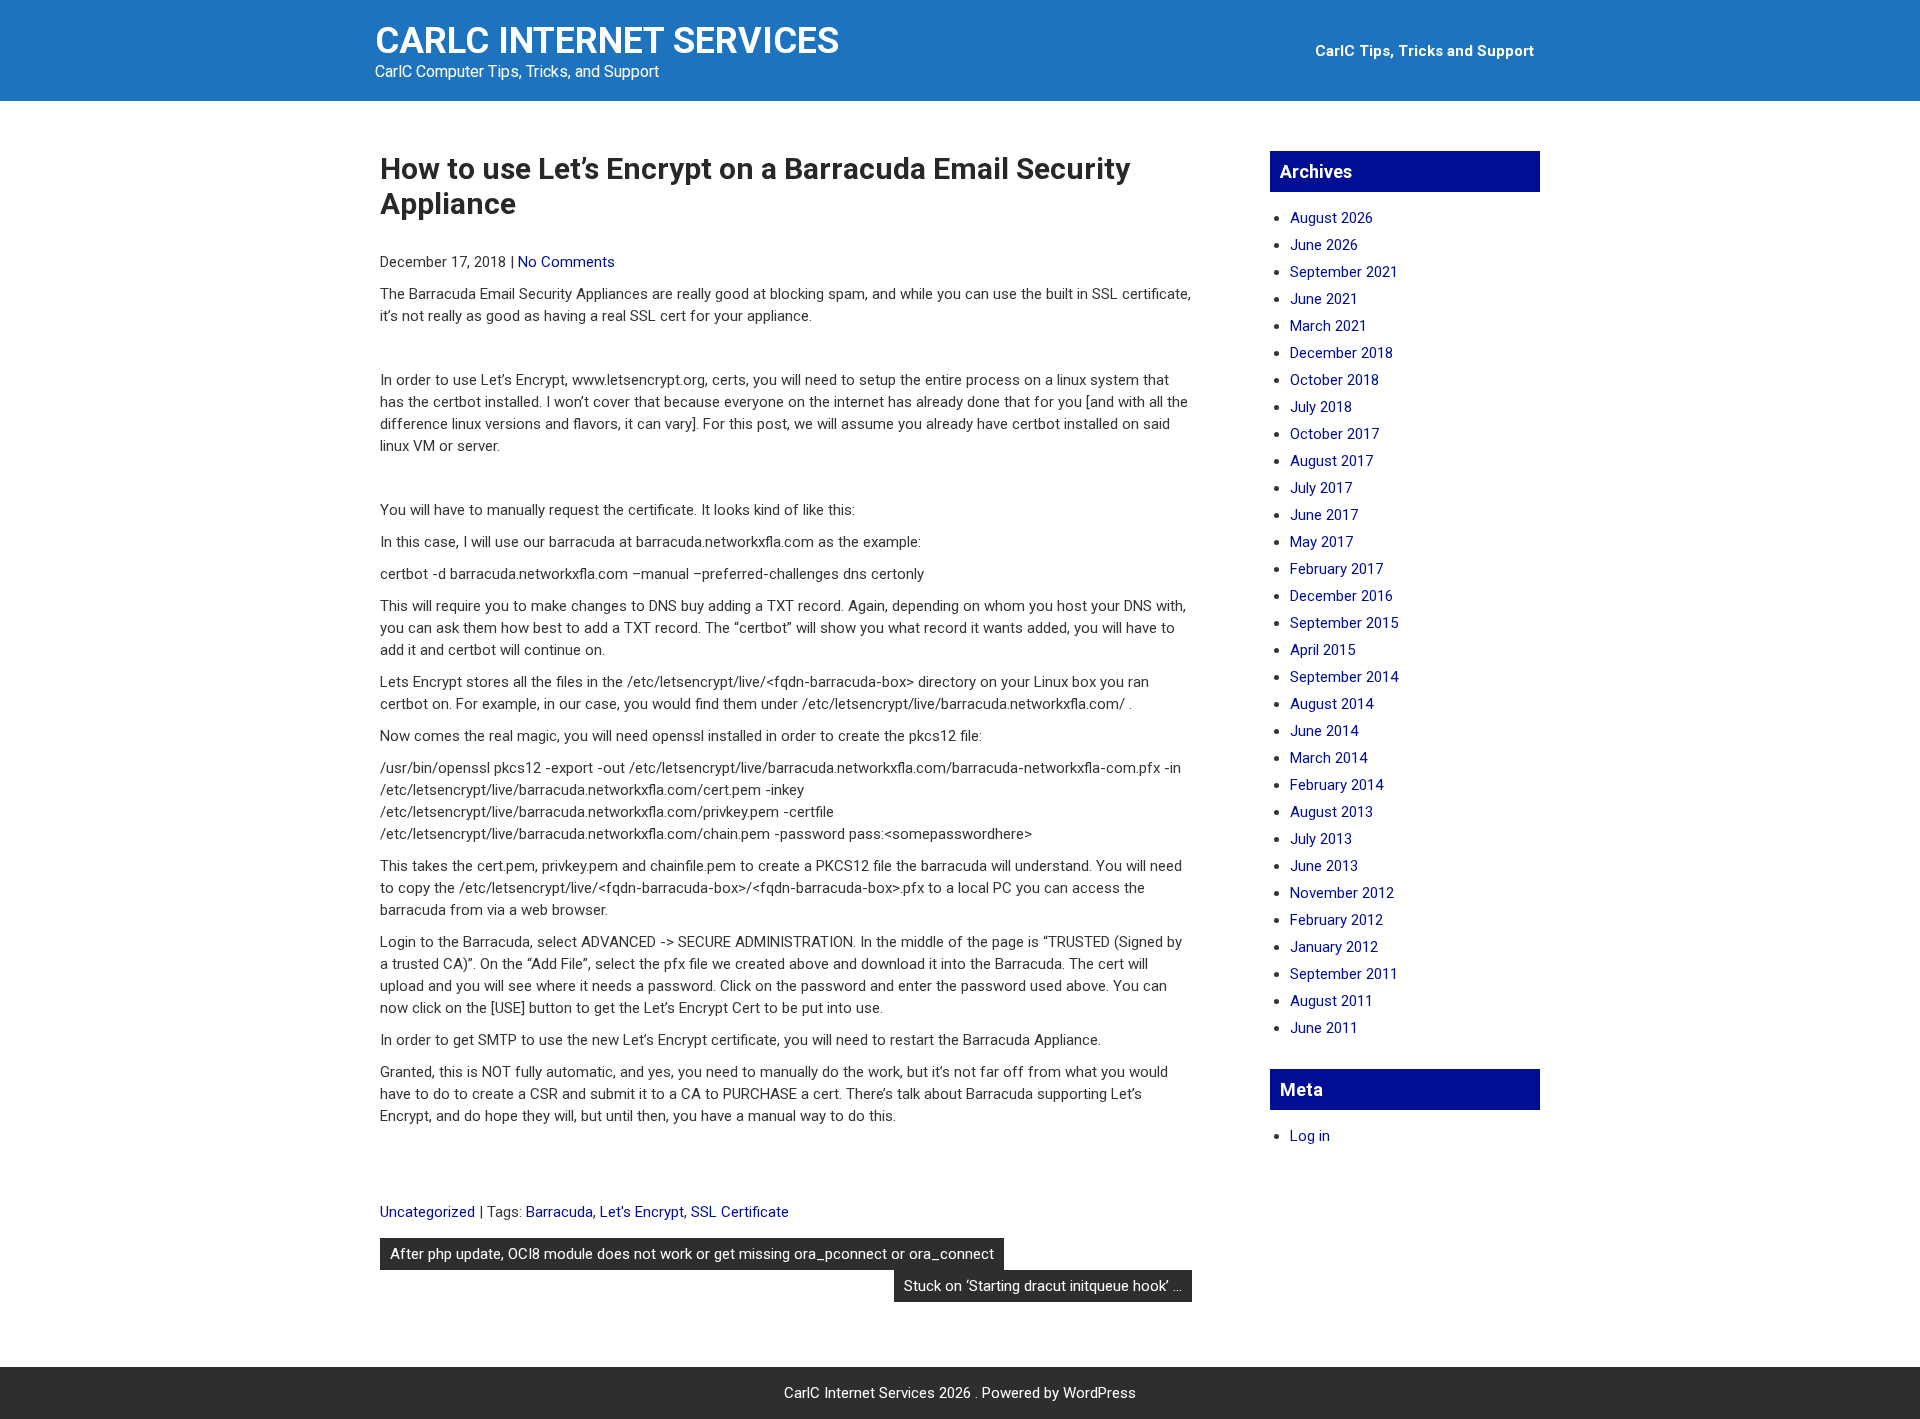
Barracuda (559, 1212)
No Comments (566, 262)
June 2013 (1324, 866)
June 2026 (1324, 245)
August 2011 (1331, 1001)
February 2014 (1336, 785)
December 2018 (1341, 353)
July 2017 (1321, 488)
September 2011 (1344, 974)
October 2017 (1334, 434)
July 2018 (1321, 407)
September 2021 (1344, 272)
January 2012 (1334, 947)
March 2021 (1328, 326)
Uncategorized (427, 1212)
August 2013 (1331, 812)
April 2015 (1322, 650)
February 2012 (1336, 920)
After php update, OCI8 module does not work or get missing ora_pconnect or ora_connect (692, 1254)
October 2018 (1334, 380)
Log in (1310, 1136)
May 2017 (1321, 542)
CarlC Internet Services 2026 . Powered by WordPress (960, 1393)
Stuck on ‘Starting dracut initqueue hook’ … (1043, 1286)
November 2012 (1342, 893)
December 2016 (1341, 596)
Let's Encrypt (642, 1212)
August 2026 (1331, 218)
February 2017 (1336, 569)
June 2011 (1324, 1028)
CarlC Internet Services (607, 41)
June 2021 (1324, 299)
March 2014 (1328, 758)
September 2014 (1344, 677)
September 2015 (1344, 623)
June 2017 (1324, 515)
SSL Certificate (740, 1212)
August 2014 (1331, 704)
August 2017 (1331, 461)
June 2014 (1324, 731)
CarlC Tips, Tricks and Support (1424, 51)
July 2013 (1321, 839)
